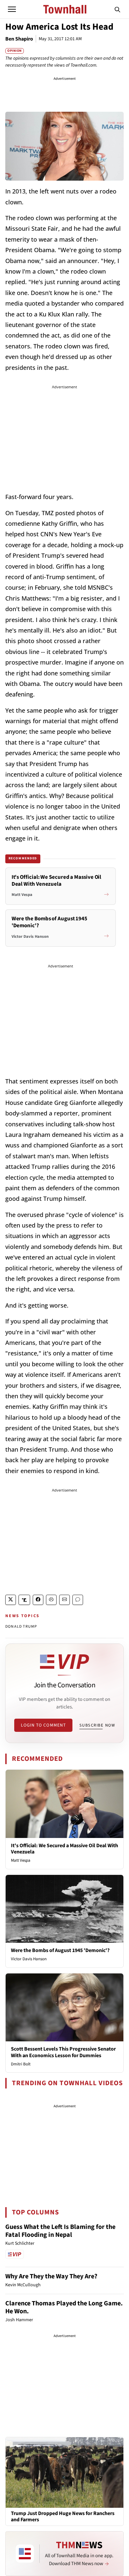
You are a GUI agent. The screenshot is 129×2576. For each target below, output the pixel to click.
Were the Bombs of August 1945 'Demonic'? (60, 1950)
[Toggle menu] (12, 9)
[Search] (117, 9)
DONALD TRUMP (21, 1627)
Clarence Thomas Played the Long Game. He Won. (64, 2307)
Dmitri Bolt (21, 2064)
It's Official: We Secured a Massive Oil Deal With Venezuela (64, 1849)
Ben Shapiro (19, 39)
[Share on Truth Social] (24, 1600)
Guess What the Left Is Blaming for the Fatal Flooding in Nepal (60, 2231)
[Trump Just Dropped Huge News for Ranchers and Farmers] (64, 2472)
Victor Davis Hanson (29, 1959)
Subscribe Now (97, 1725)
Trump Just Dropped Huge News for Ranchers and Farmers (63, 2517)
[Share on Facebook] (38, 1600)
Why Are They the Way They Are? (51, 2276)
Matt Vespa (21, 1860)
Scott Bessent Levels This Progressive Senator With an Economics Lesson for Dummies (63, 2052)
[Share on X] (11, 1600)
